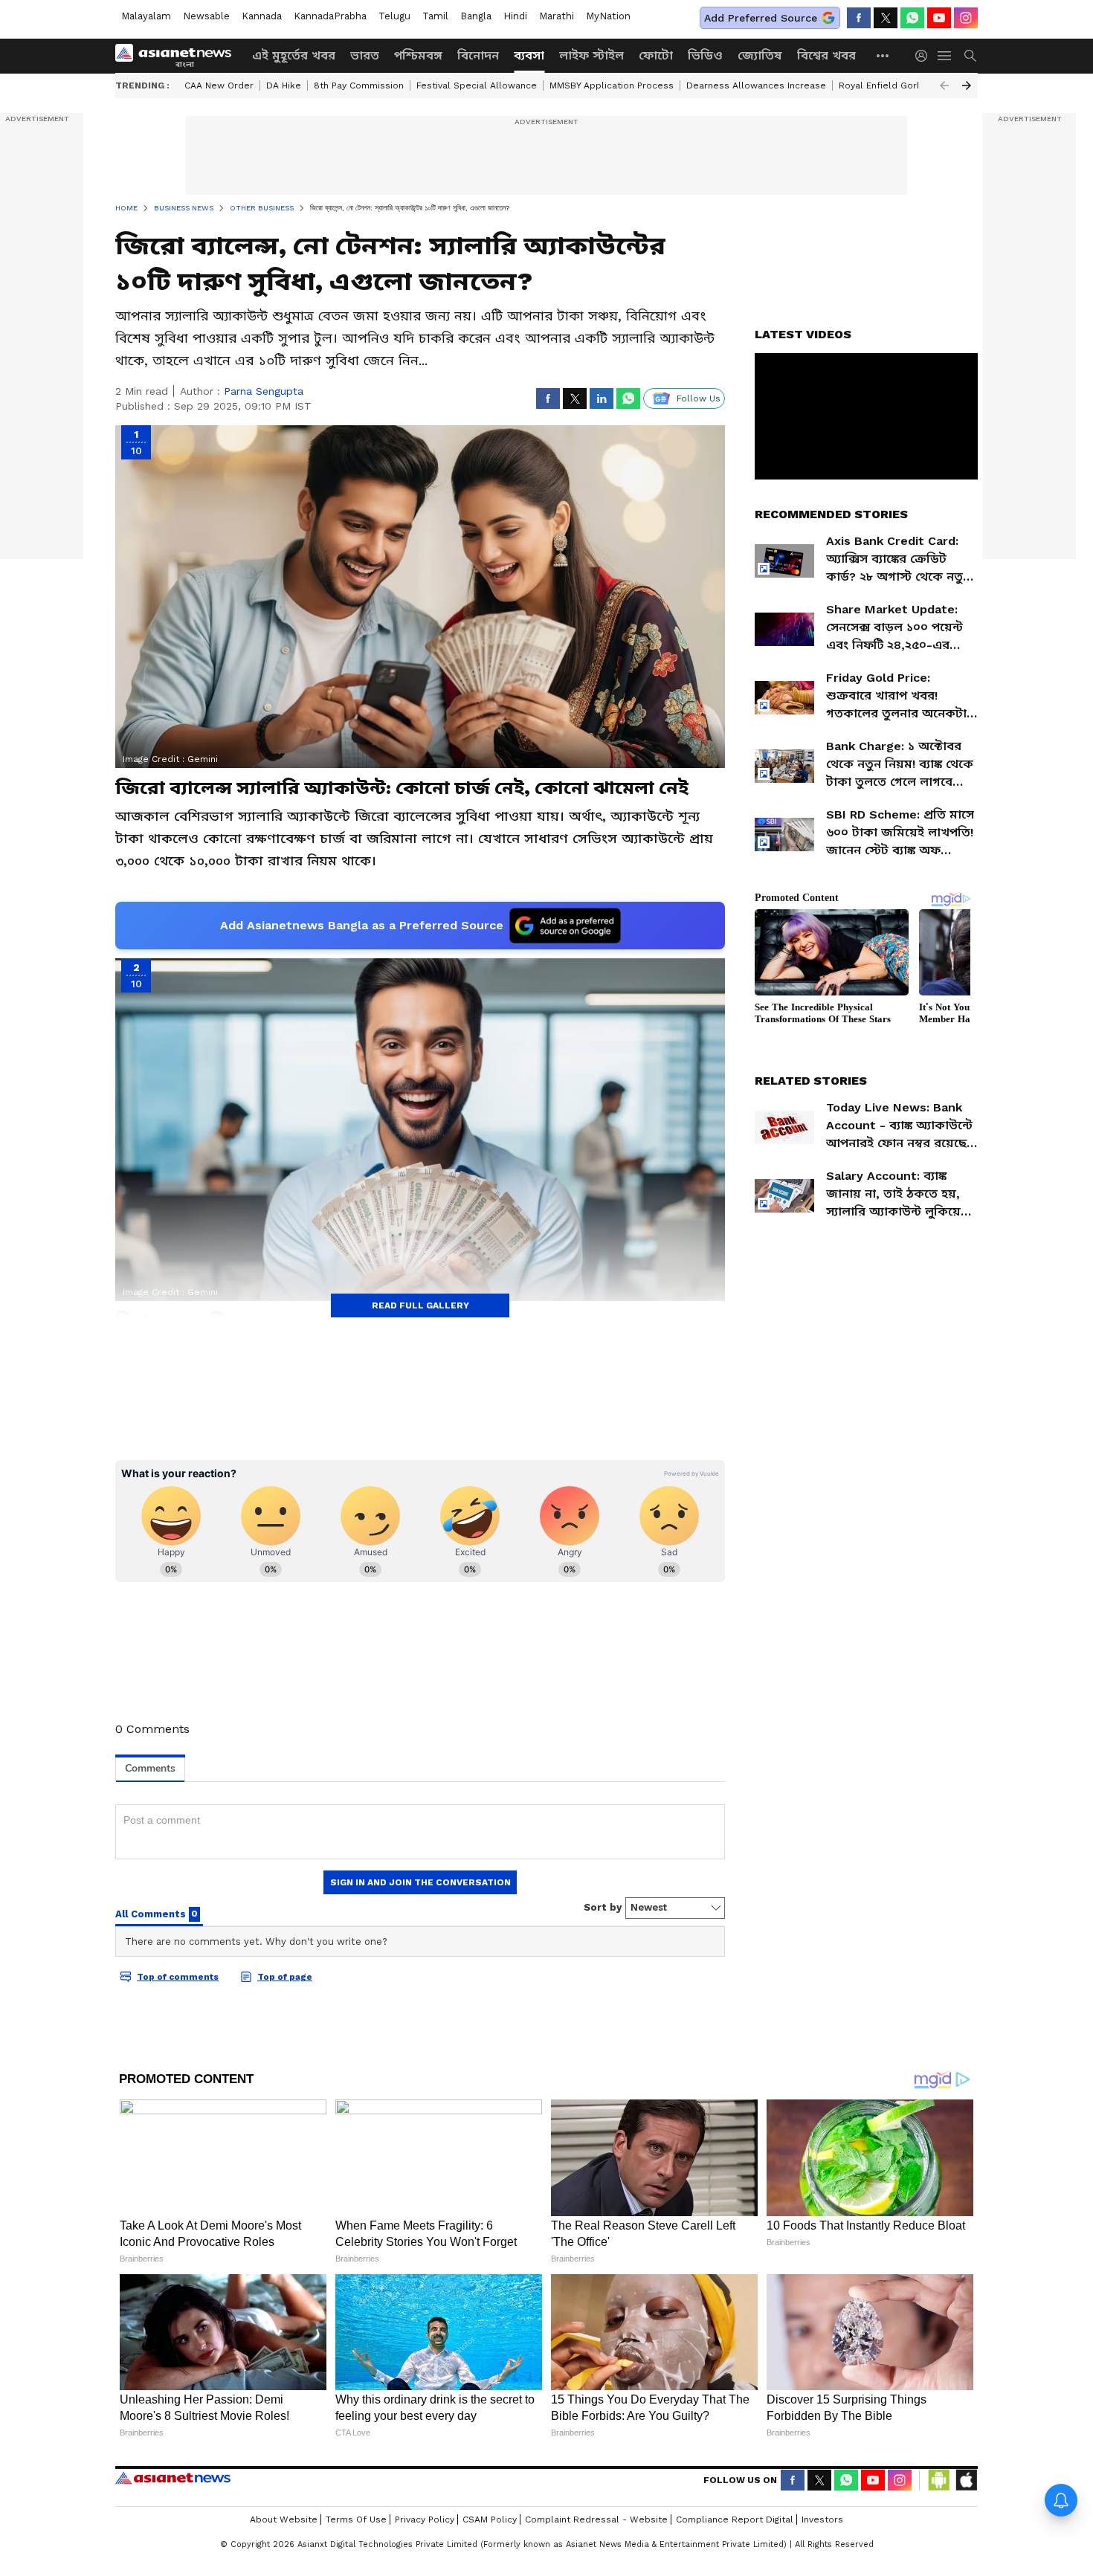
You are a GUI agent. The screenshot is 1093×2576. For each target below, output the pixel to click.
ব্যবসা (529, 55)
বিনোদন (478, 55)
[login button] (925, 56)
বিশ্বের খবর (826, 55)
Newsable (206, 16)
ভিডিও (705, 55)
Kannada (262, 16)
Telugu (394, 16)
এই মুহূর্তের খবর (294, 55)
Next (967, 85)
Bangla (476, 16)
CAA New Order (219, 85)
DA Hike (284, 85)
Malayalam (146, 16)
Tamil (435, 16)
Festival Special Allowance (477, 85)
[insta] (966, 18)
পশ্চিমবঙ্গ (418, 55)
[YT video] (939, 18)
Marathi (557, 16)
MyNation (608, 16)
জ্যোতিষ (760, 55)
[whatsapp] (912, 18)
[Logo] (178, 56)
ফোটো (656, 55)
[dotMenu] (883, 55)
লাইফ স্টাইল (591, 55)
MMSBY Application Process (612, 85)
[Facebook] (859, 18)
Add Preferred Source (761, 18)
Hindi (515, 16)
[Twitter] (886, 18)
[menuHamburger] (945, 56)
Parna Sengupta (264, 391)
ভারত (365, 55)
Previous (944, 85)
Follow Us (699, 398)
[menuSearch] (970, 56)
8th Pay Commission (359, 85)
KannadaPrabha (330, 16)
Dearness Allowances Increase (756, 85)
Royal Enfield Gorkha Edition (902, 85)
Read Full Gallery (420, 1305)
